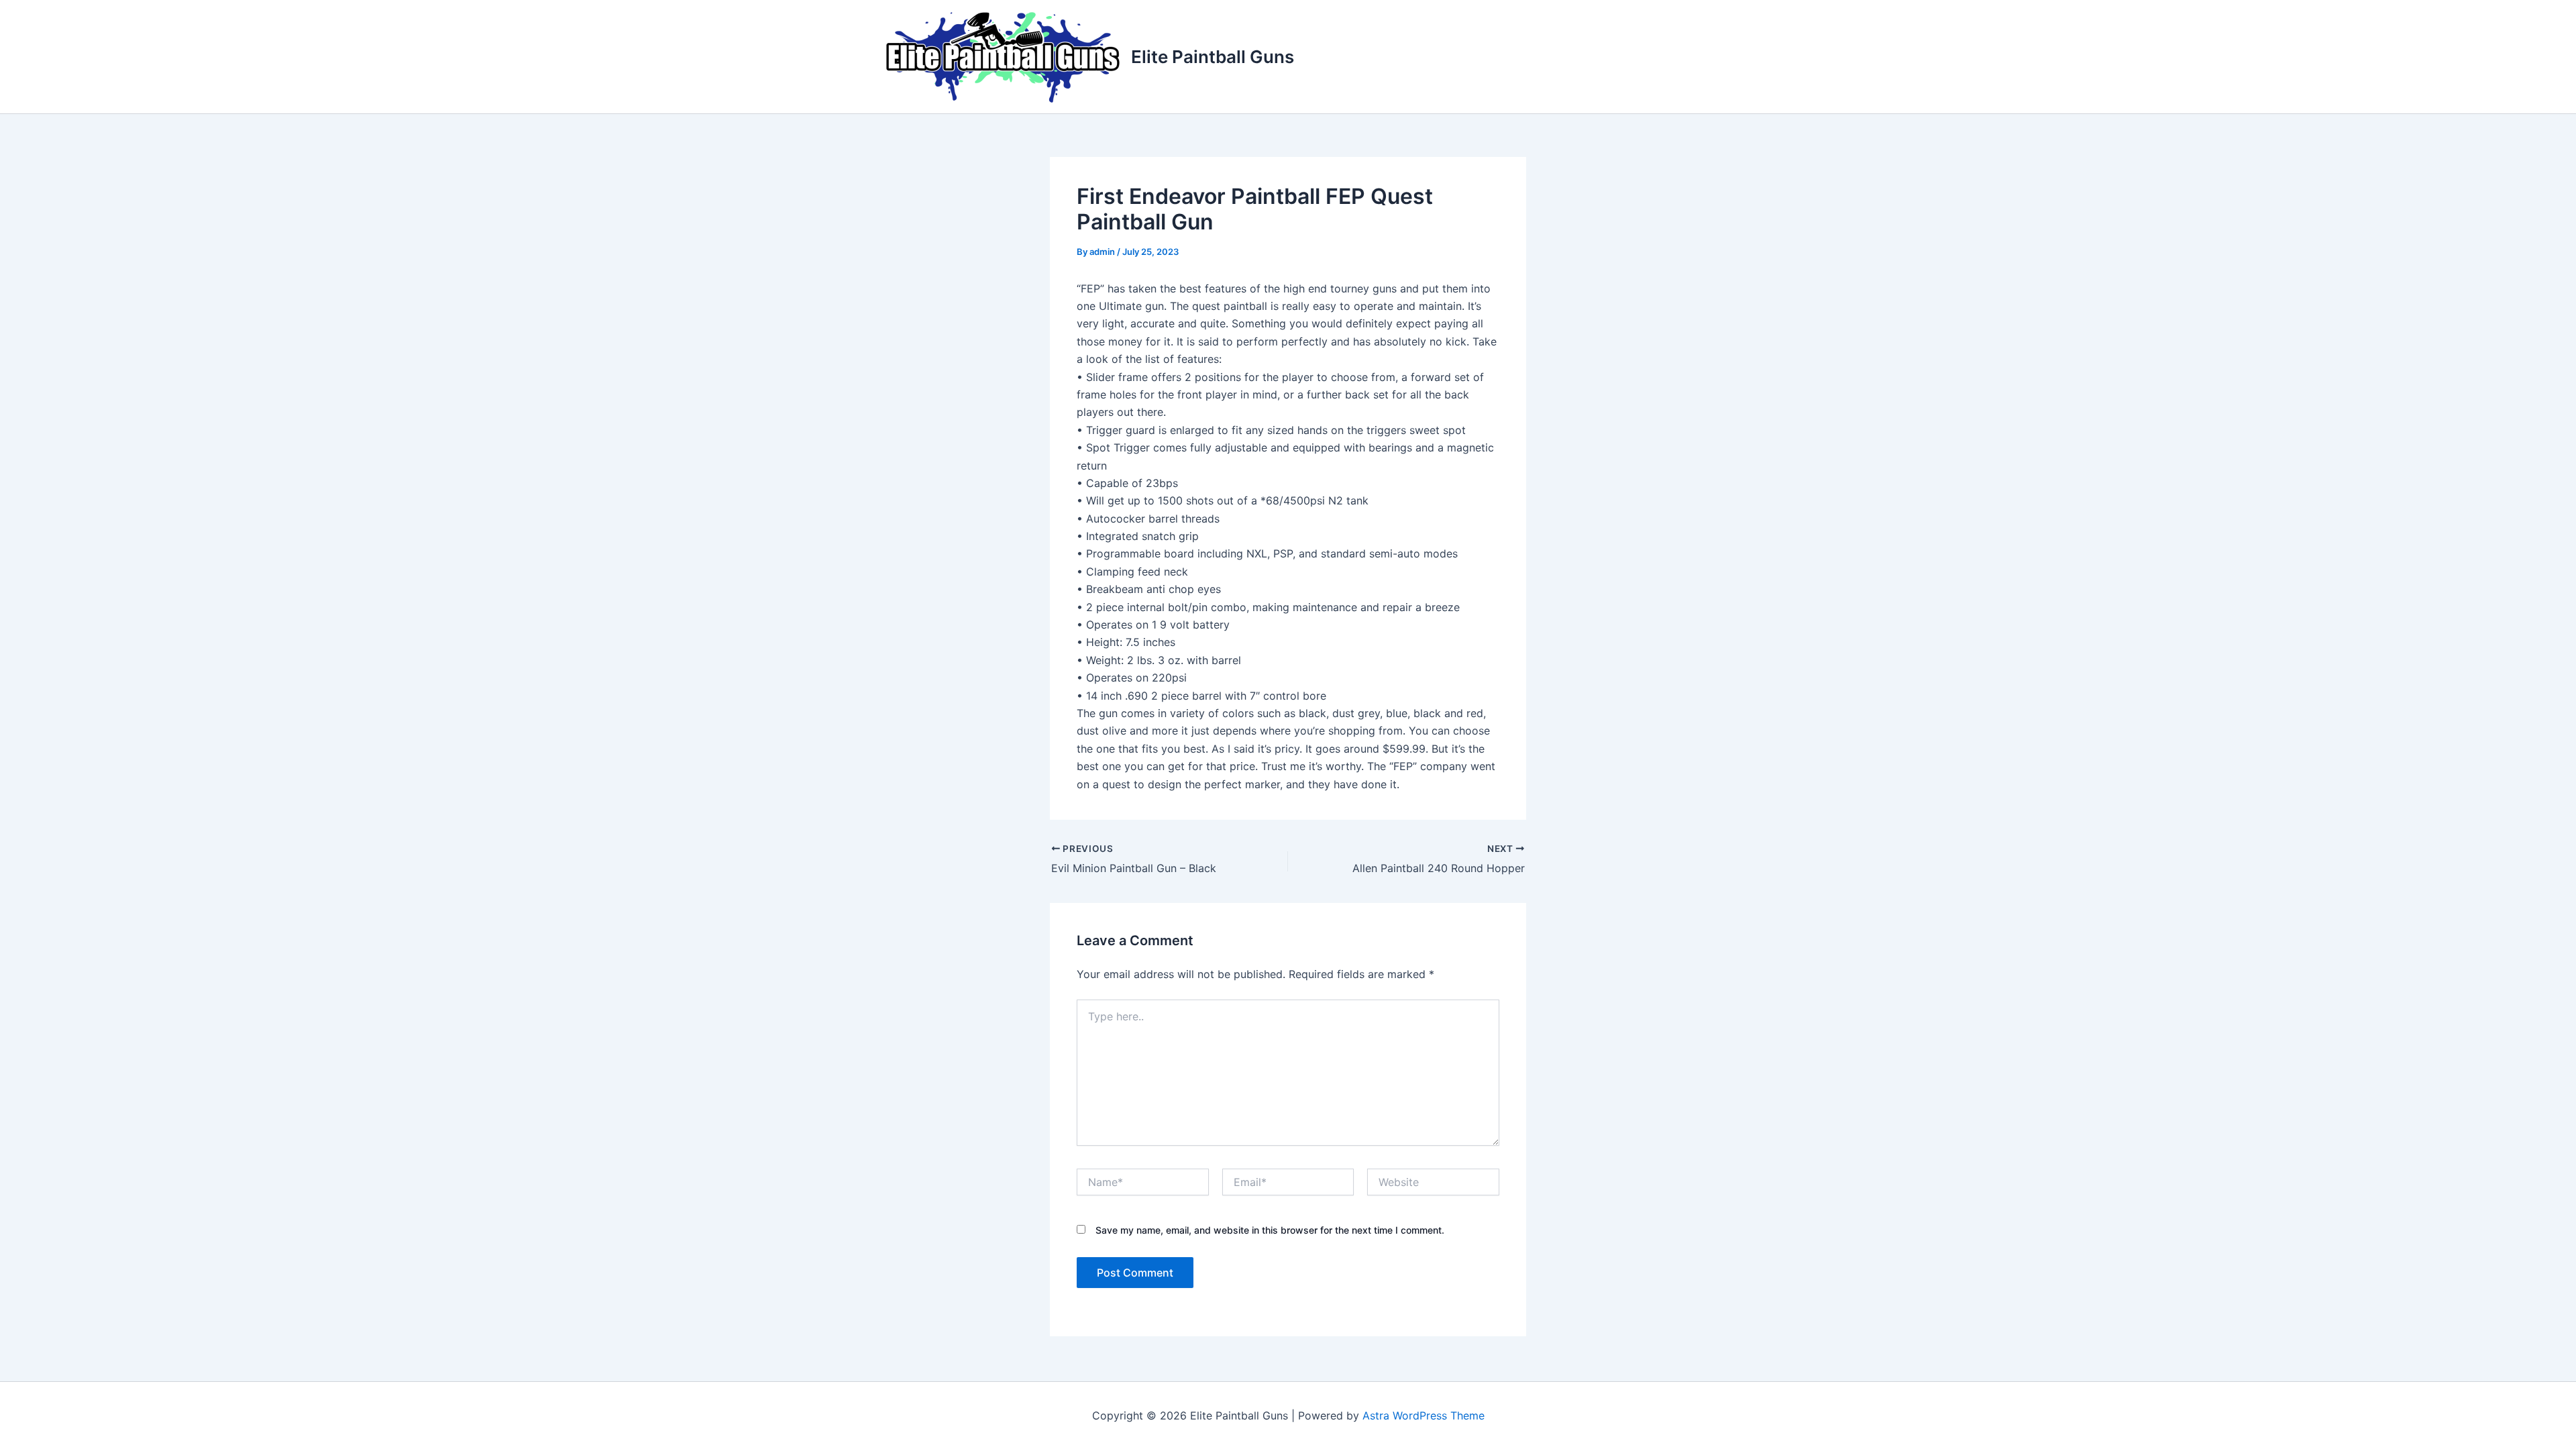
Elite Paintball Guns (1213, 57)
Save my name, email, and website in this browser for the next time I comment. (1270, 1230)
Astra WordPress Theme (1424, 1415)
